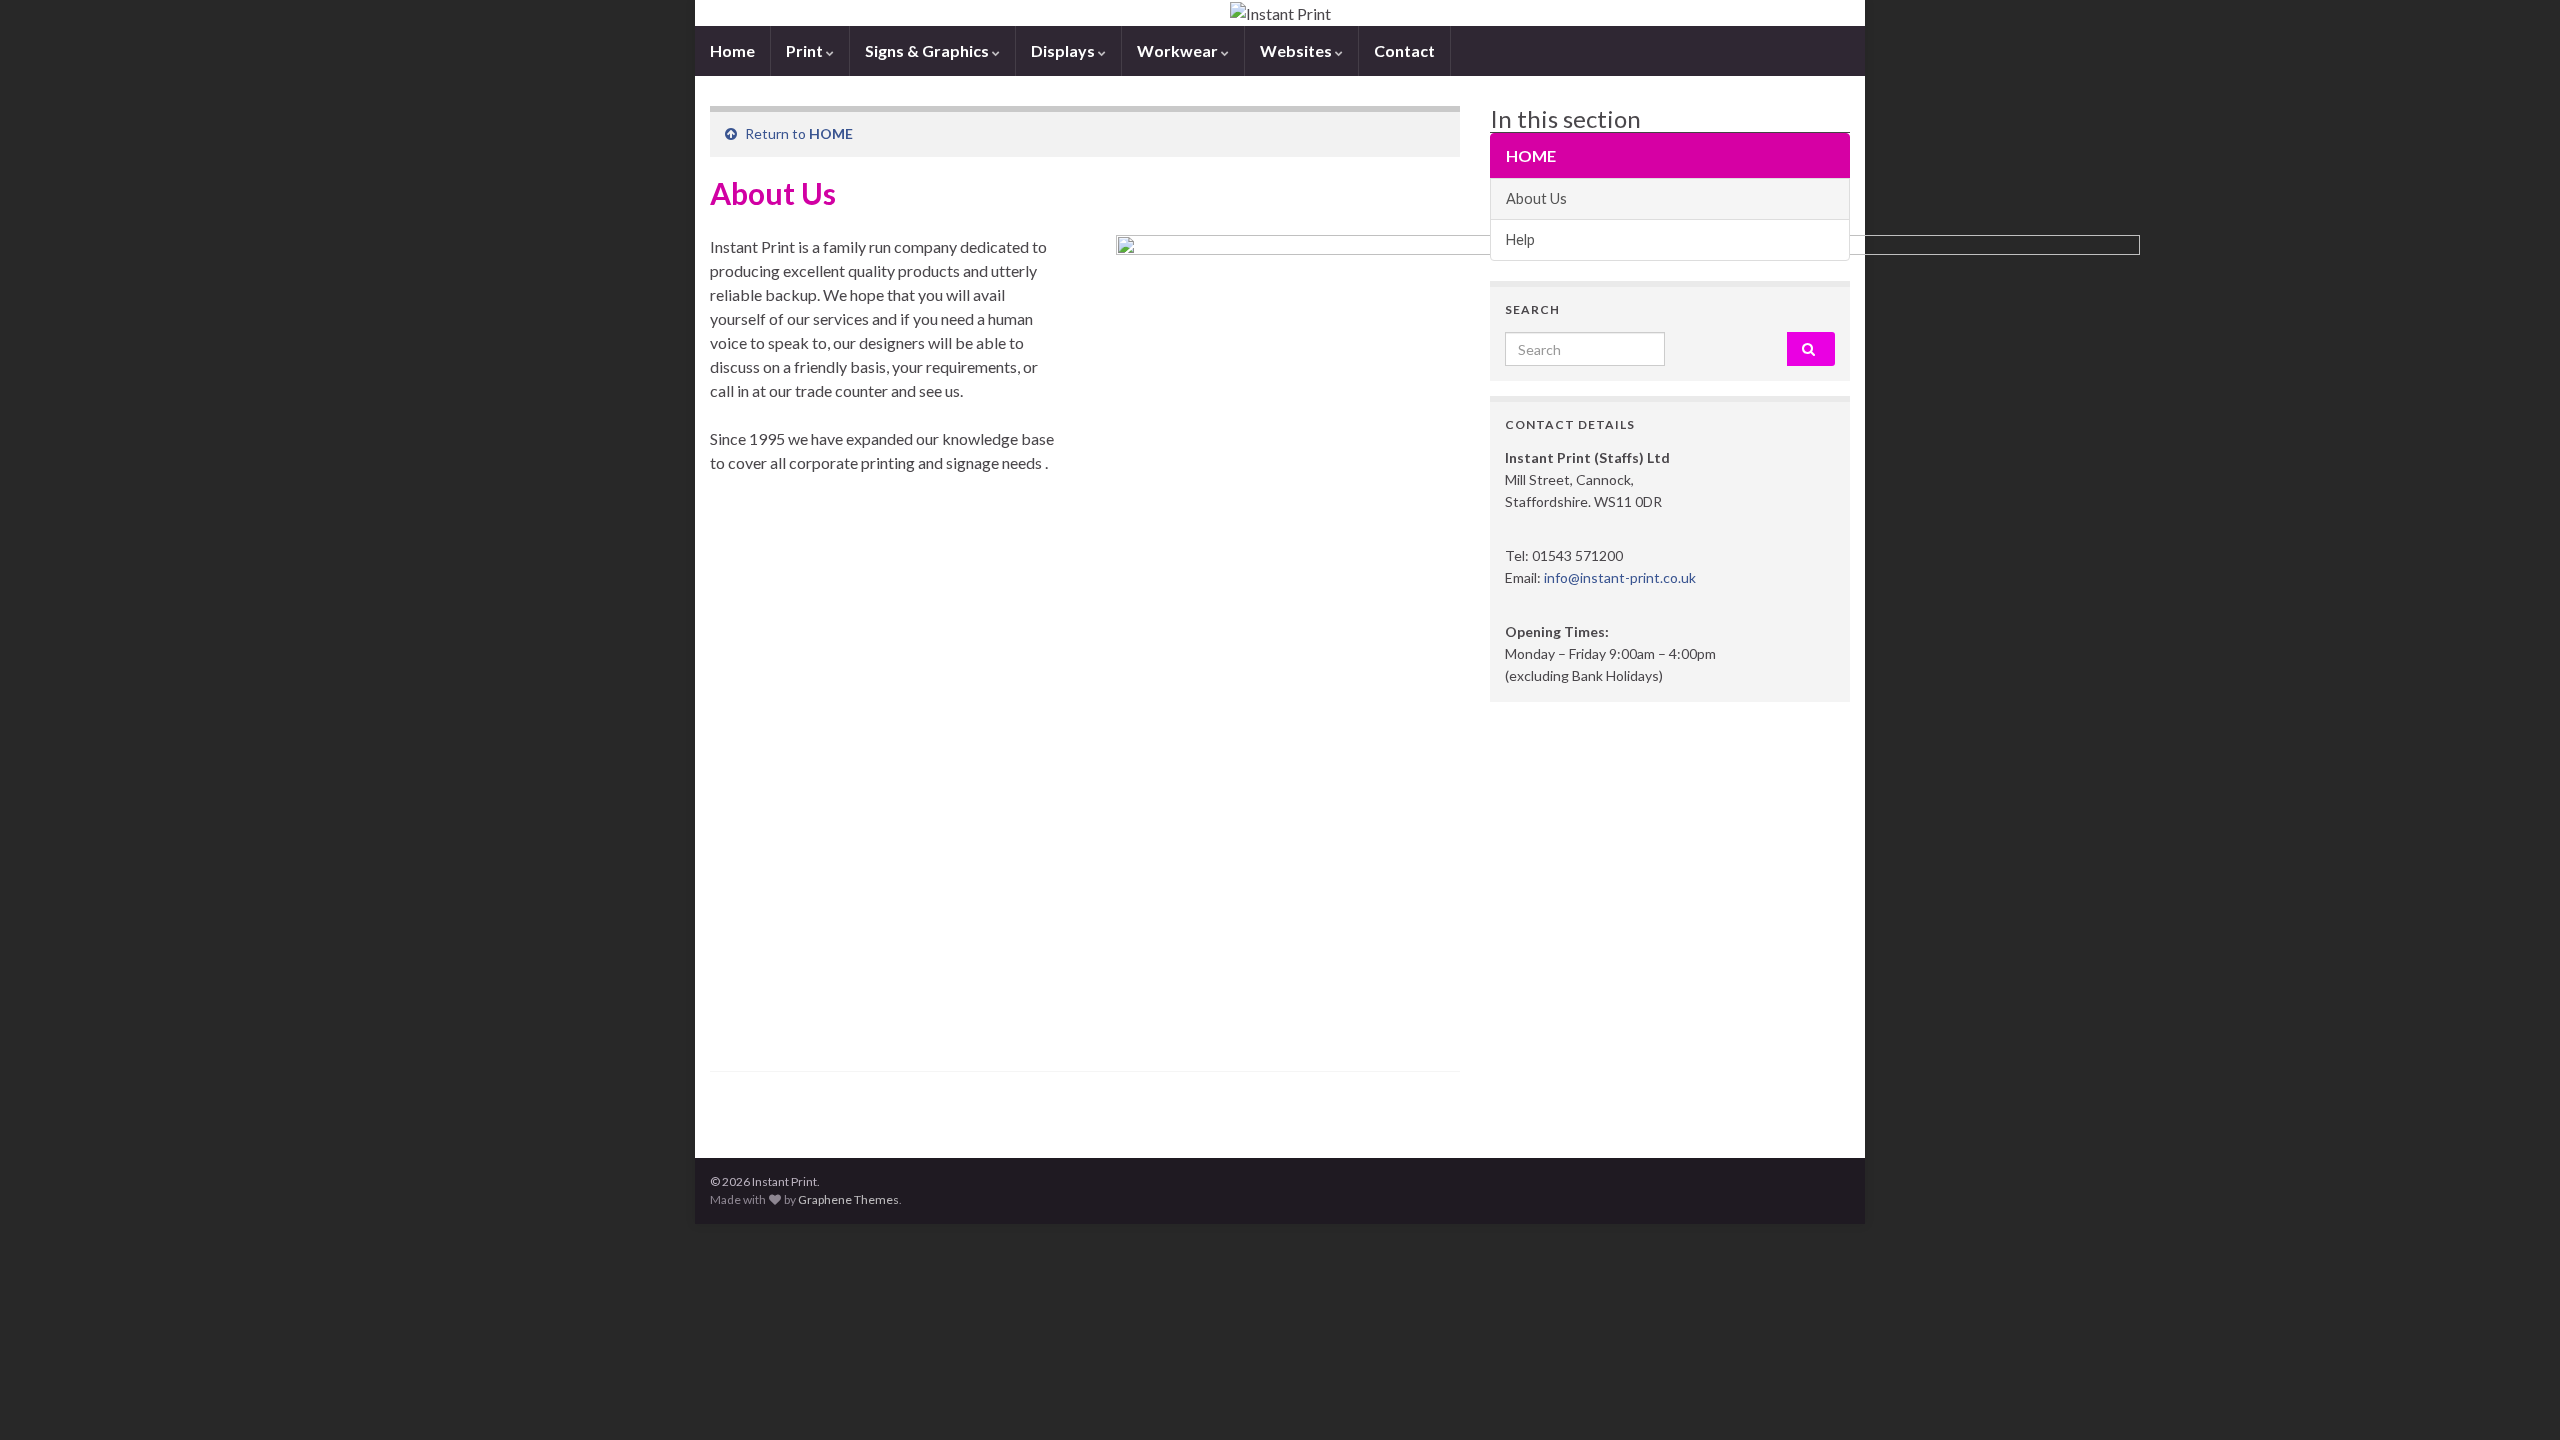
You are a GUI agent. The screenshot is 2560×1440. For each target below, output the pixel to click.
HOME (831, 133)
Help (1520, 239)
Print (806, 50)
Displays (1064, 50)
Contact (1404, 50)
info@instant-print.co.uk (1620, 577)
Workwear (1179, 50)
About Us (1536, 198)
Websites (1297, 50)
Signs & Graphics (928, 50)
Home (732, 50)
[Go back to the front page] (1280, 13)
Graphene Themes (848, 1199)
